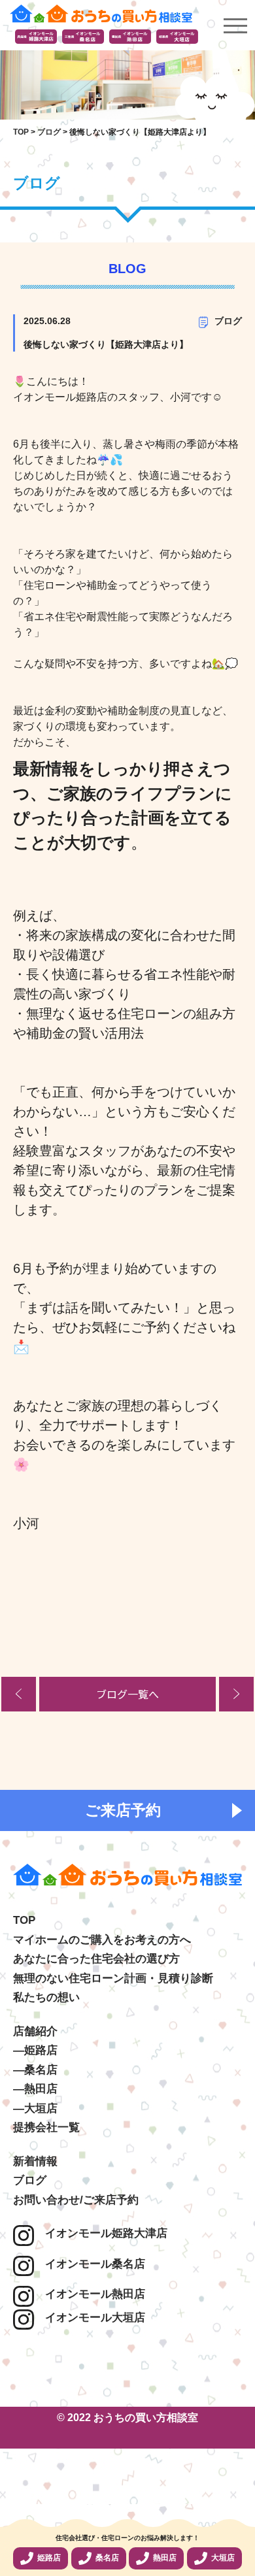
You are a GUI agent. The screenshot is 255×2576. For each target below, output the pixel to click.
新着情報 (35, 2161)
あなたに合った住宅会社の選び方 (96, 1959)
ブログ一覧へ (127, 1694)
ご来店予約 (123, 1810)
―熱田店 (35, 2089)
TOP (24, 1920)
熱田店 (165, 2558)
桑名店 (107, 2558)
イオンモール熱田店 (90, 2294)
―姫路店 (35, 2050)
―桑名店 (35, 2070)
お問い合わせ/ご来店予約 (76, 2200)
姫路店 (49, 2558)
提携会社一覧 (46, 2127)
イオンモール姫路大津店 (101, 2233)
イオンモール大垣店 (90, 2318)
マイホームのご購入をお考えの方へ (102, 1940)
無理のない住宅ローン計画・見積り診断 (113, 1978)
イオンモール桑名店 (90, 2264)
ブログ (228, 321)
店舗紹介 (35, 2031)
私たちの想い (46, 1997)
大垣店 (223, 2558)
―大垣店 (35, 2108)
